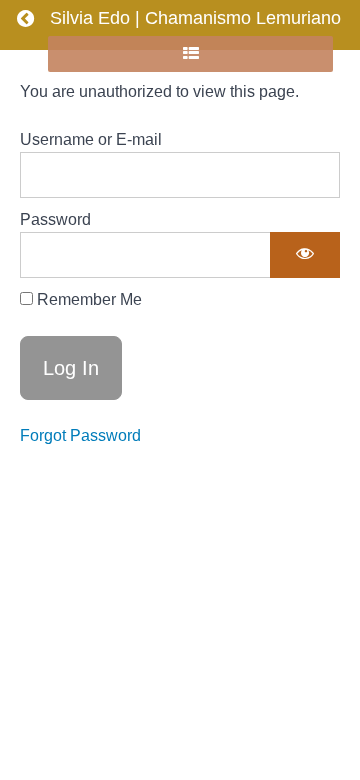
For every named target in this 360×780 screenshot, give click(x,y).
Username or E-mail (91, 139)
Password (55, 219)
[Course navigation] (190, 54)
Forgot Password (80, 435)
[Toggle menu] (24, 54)
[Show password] (305, 255)
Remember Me (87, 299)
